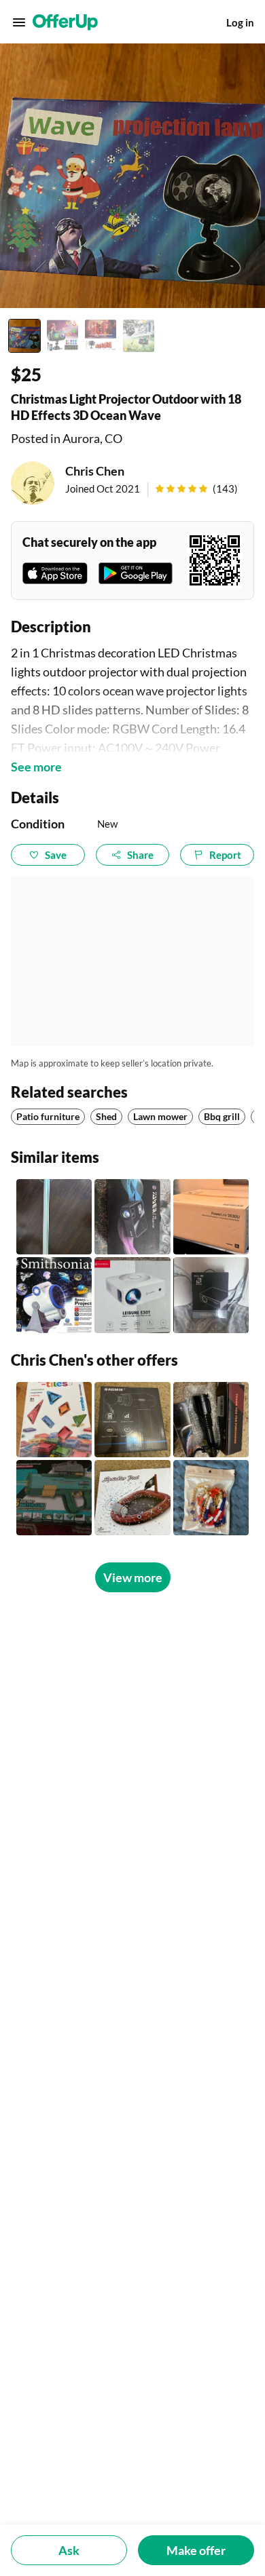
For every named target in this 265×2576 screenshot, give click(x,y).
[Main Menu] (19, 22)
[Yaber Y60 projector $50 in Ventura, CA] (132, 1217)
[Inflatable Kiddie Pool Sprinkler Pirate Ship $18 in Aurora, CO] (132, 1498)
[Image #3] (101, 336)
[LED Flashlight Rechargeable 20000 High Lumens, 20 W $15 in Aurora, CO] (211, 1420)
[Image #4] (139, 336)
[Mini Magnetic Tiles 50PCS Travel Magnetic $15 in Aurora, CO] (54, 1420)
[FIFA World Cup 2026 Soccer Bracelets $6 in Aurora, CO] (211, 1498)
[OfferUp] (65, 22)
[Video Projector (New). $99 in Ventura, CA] (132, 1295)
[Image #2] (63, 336)
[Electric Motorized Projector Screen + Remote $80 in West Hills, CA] (54, 1217)
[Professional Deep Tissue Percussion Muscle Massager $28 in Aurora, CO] (132, 1420)
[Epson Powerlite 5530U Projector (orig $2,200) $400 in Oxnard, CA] (211, 1217)
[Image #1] (24, 336)
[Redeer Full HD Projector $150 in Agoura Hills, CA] (211, 1295)
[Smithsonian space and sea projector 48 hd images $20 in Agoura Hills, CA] (54, 1295)
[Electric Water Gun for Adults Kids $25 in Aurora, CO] (54, 1498)
